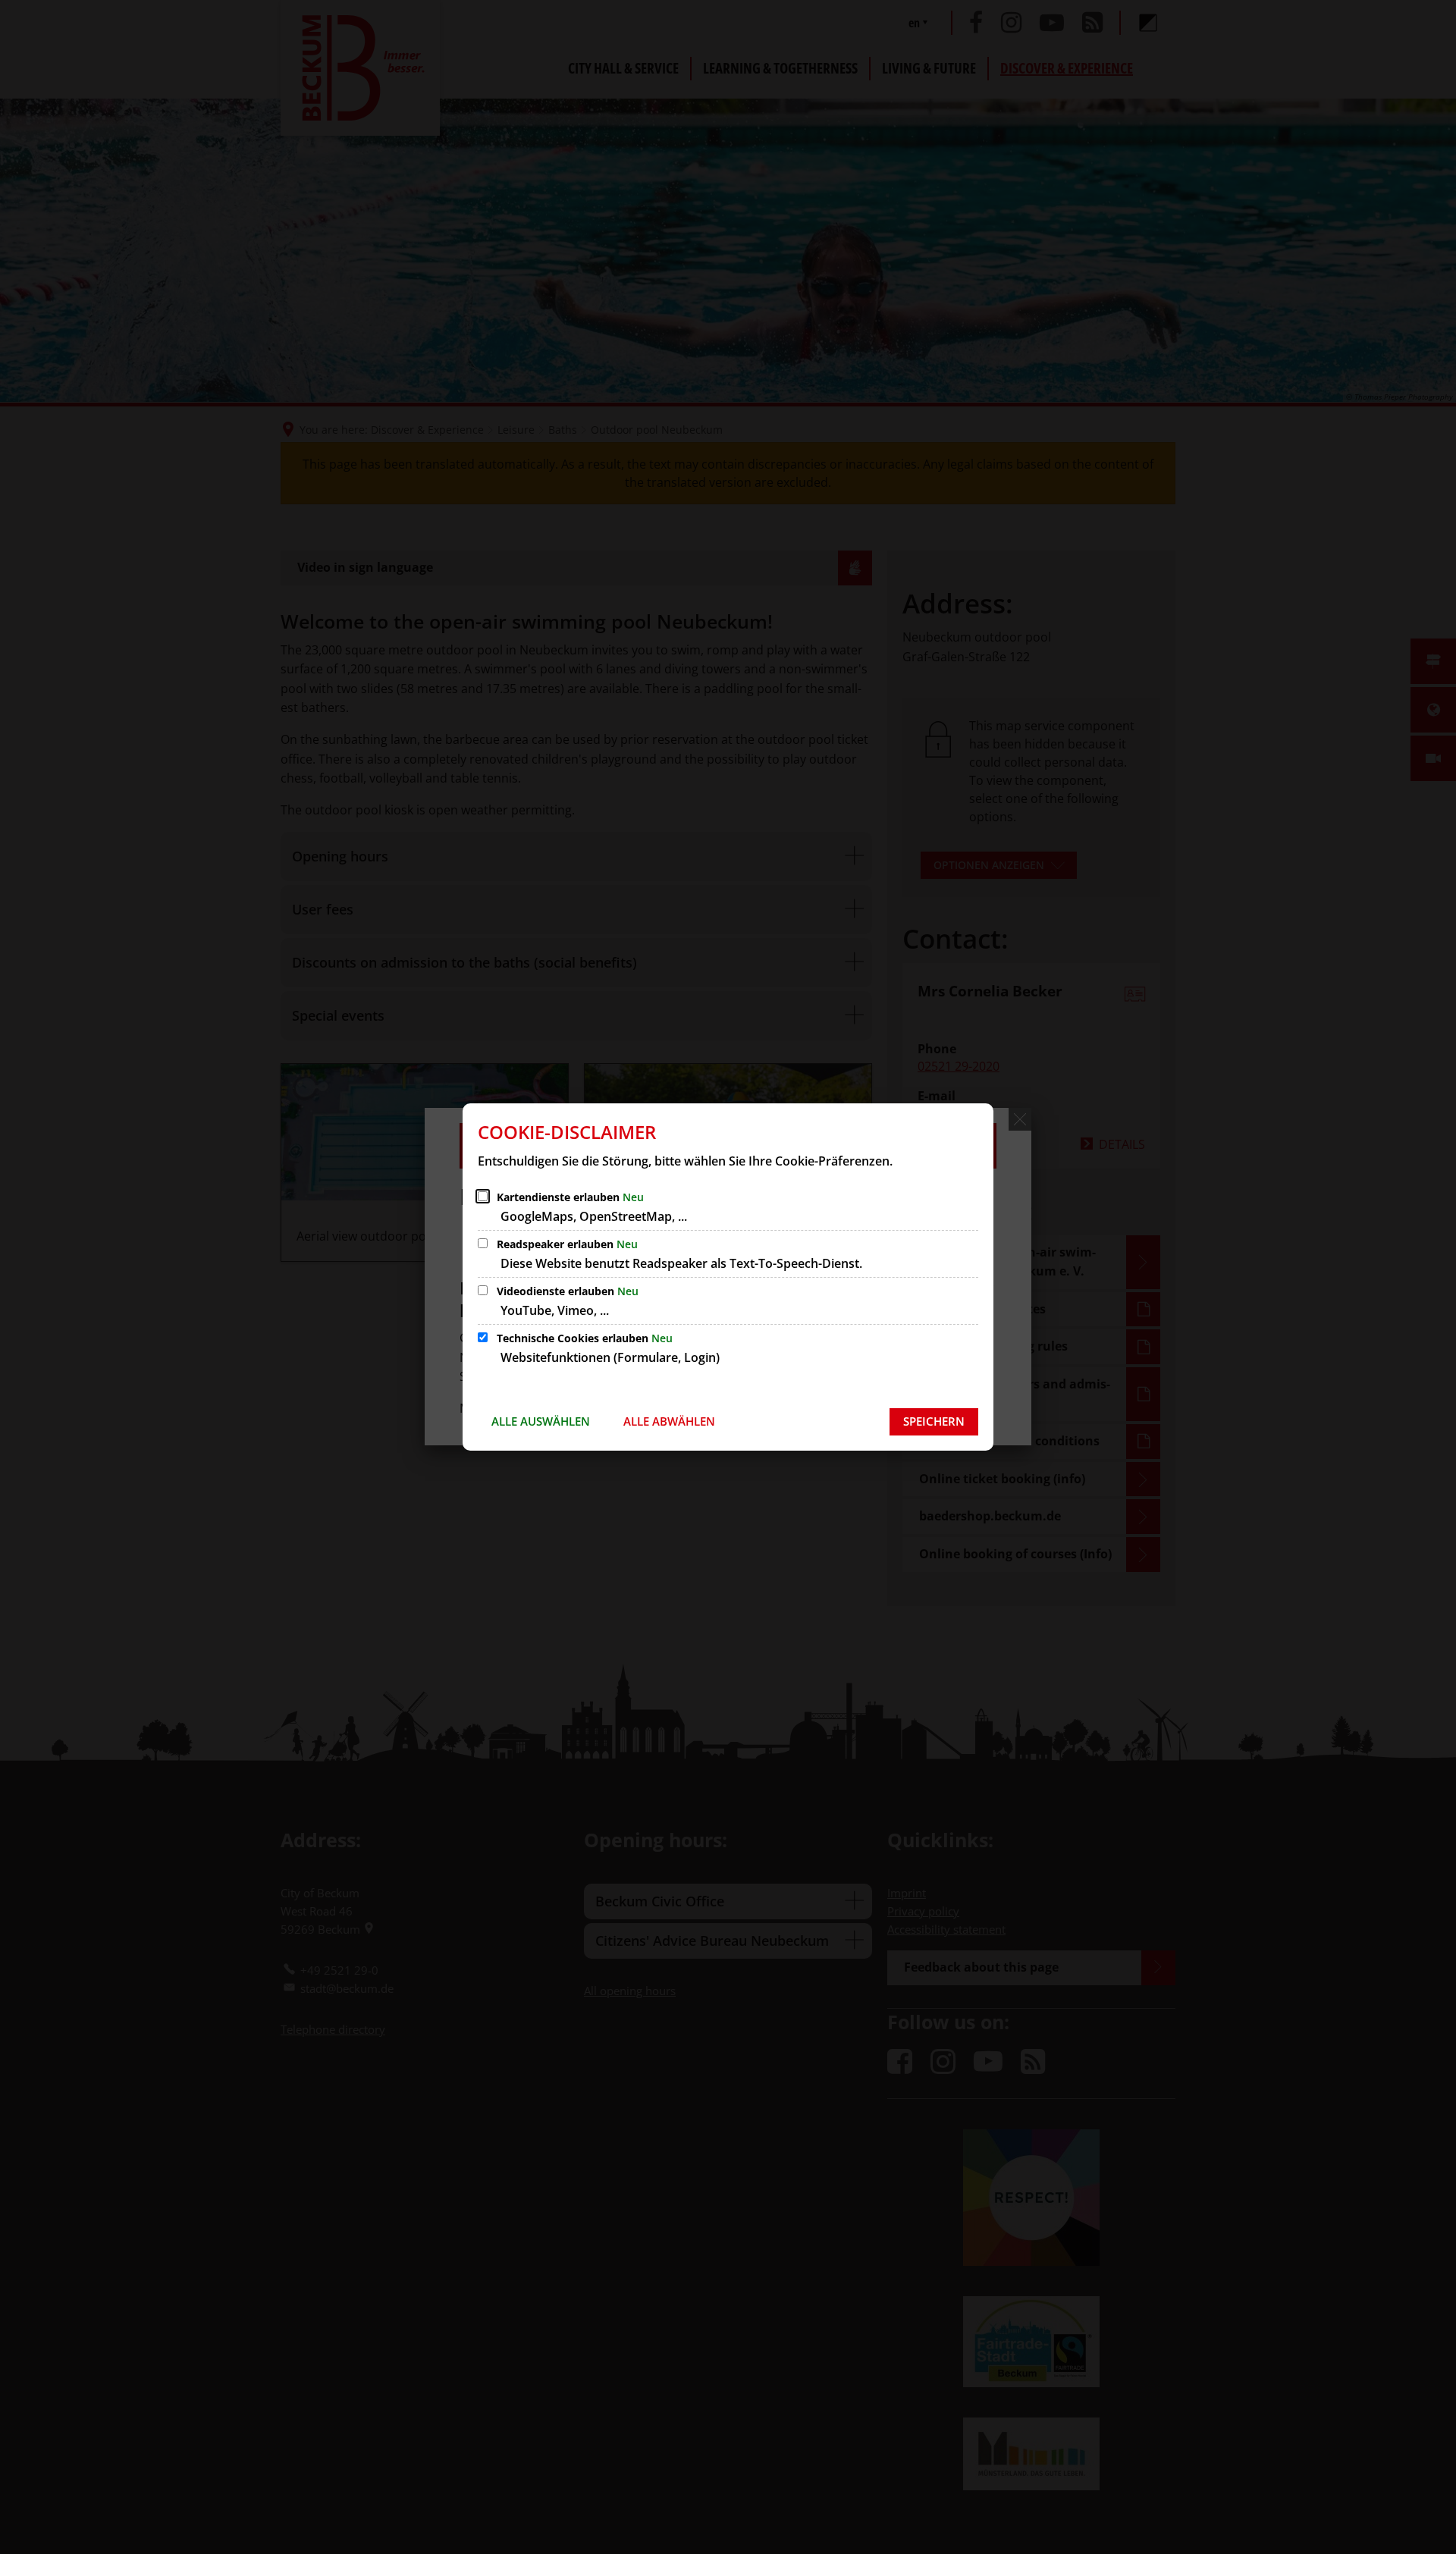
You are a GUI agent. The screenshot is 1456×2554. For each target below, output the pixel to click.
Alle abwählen (669, 1421)
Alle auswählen (541, 1421)
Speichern (934, 1421)
